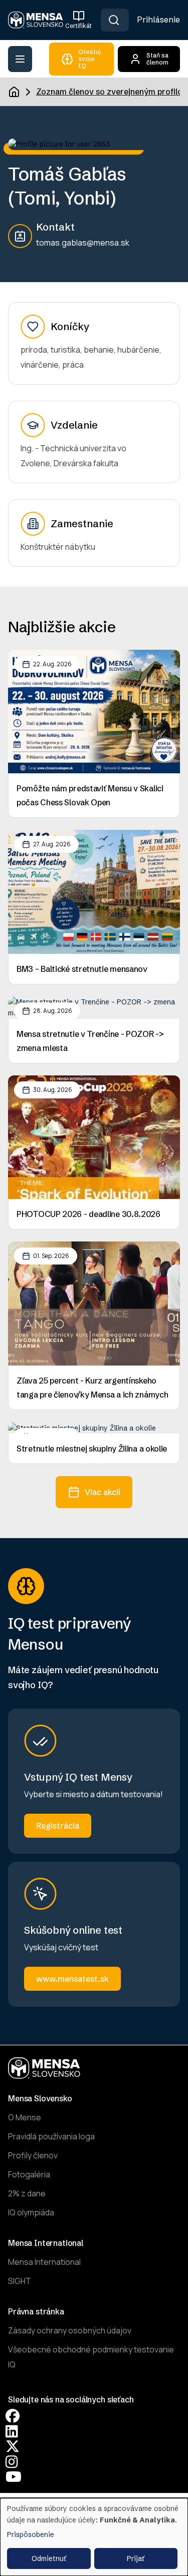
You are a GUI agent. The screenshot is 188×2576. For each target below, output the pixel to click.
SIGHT (20, 2281)
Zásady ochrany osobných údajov (70, 2330)
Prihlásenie (158, 20)
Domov (14, 92)
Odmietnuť (49, 2558)
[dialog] (94, 2537)
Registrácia (58, 1826)
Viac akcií (103, 1492)
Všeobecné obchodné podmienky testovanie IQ (91, 2357)
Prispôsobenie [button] (31, 2534)
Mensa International (44, 2262)
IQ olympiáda (31, 2212)
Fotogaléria (29, 2174)
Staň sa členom (157, 59)
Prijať (136, 2558)
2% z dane (27, 2193)
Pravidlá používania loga (51, 2136)
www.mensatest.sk (72, 1979)
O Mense (25, 2117)
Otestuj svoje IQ (89, 59)
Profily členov (33, 2155)
